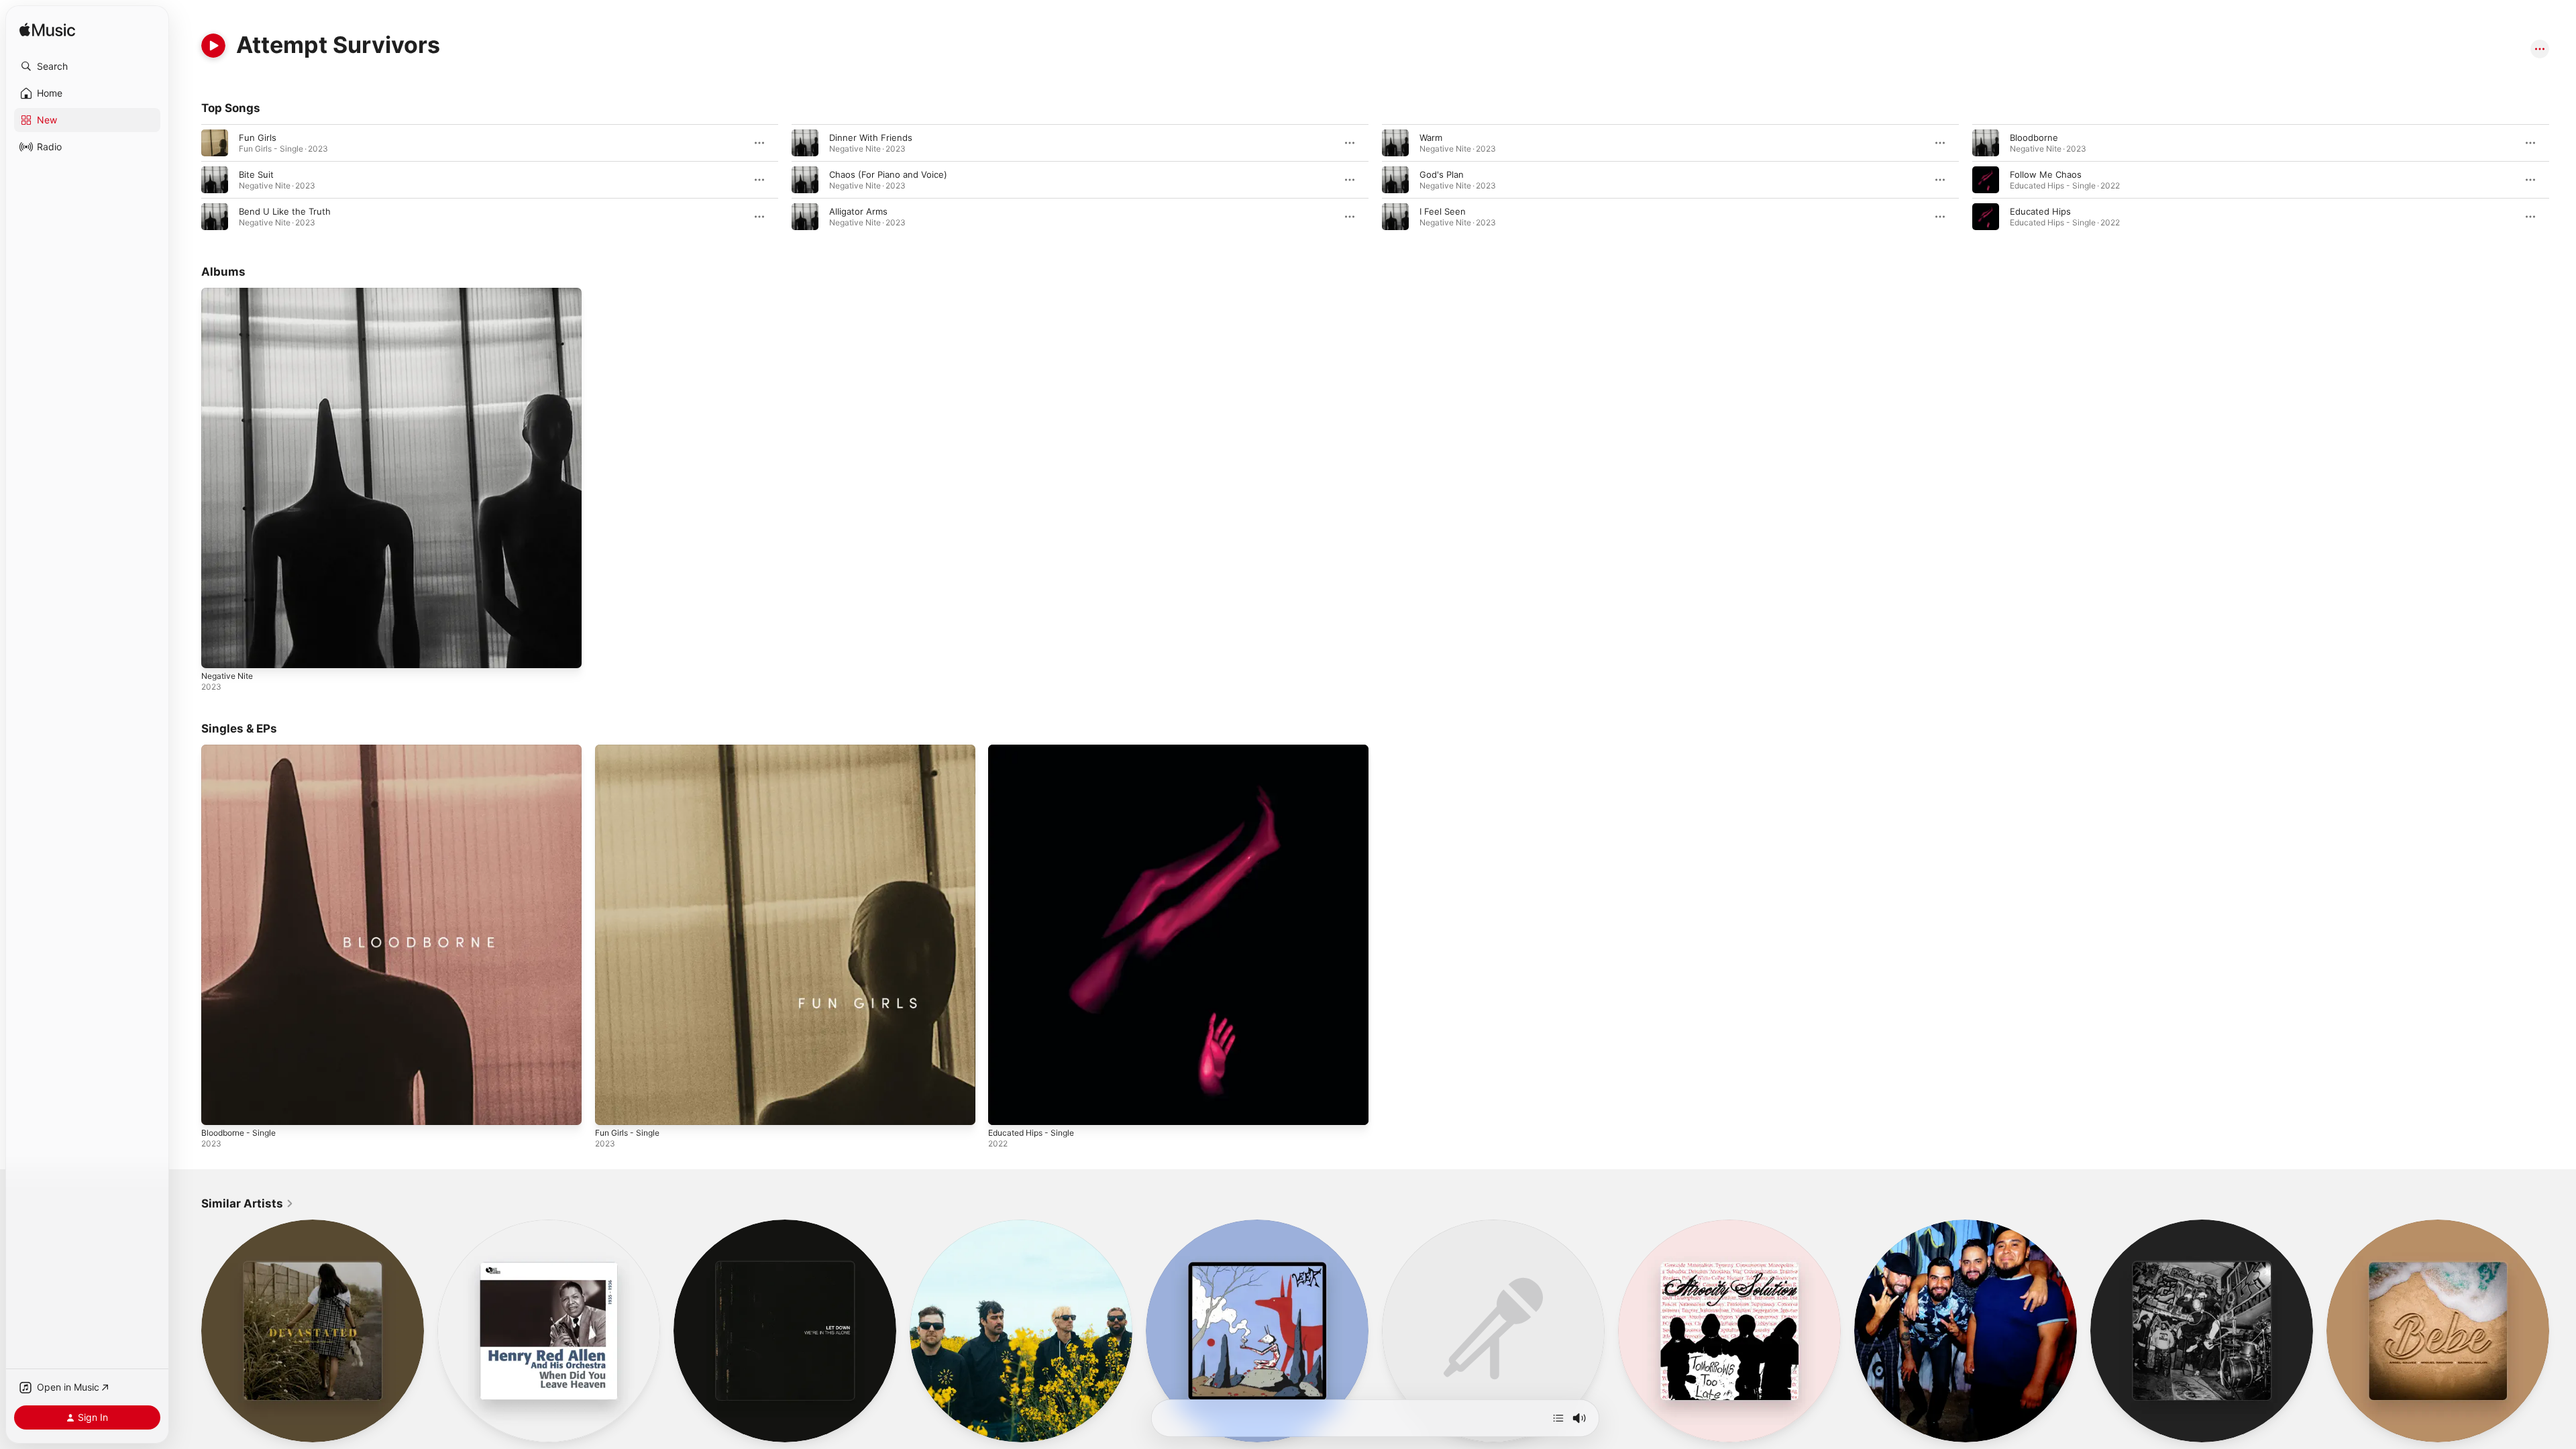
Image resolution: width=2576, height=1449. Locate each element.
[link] (248, 1203)
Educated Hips (2040, 211)
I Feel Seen (1443, 211)
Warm (1431, 138)
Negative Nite (230, 293)
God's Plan (1442, 174)
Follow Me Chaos (2046, 174)
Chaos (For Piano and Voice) (888, 174)
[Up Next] (1558, 1418)
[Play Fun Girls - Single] (612, 1108)
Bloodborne (2034, 138)
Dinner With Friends (871, 138)
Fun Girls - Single (631, 750)
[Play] (213, 46)
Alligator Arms (858, 211)
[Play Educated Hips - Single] (1005, 1108)
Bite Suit (256, 174)
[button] (87, 66)
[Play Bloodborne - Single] (218, 1108)
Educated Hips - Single (1036, 750)
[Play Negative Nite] (218, 651)
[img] (47, 31)
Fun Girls (258, 138)
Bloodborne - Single (243, 750)
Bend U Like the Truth (285, 211)
